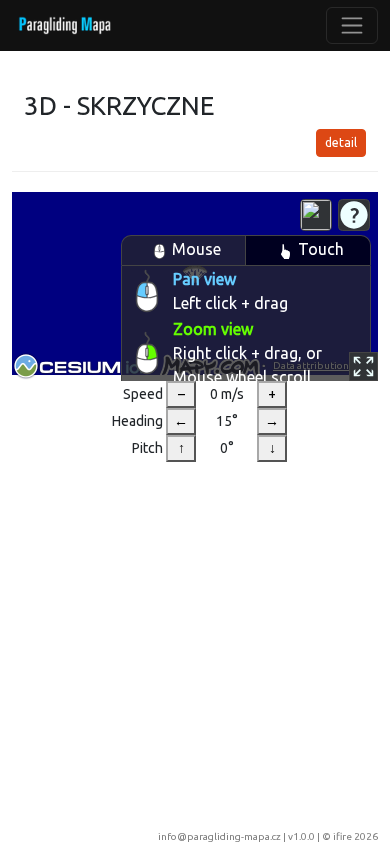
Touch (321, 249)
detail (341, 142)
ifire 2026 (355, 836)
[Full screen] (363, 366)
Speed (143, 394)
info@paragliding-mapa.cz (219, 836)
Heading (137, 421)
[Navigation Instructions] (354, 215)
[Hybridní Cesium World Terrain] (316, 215)
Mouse (196, 249)
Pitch (147, 448)
